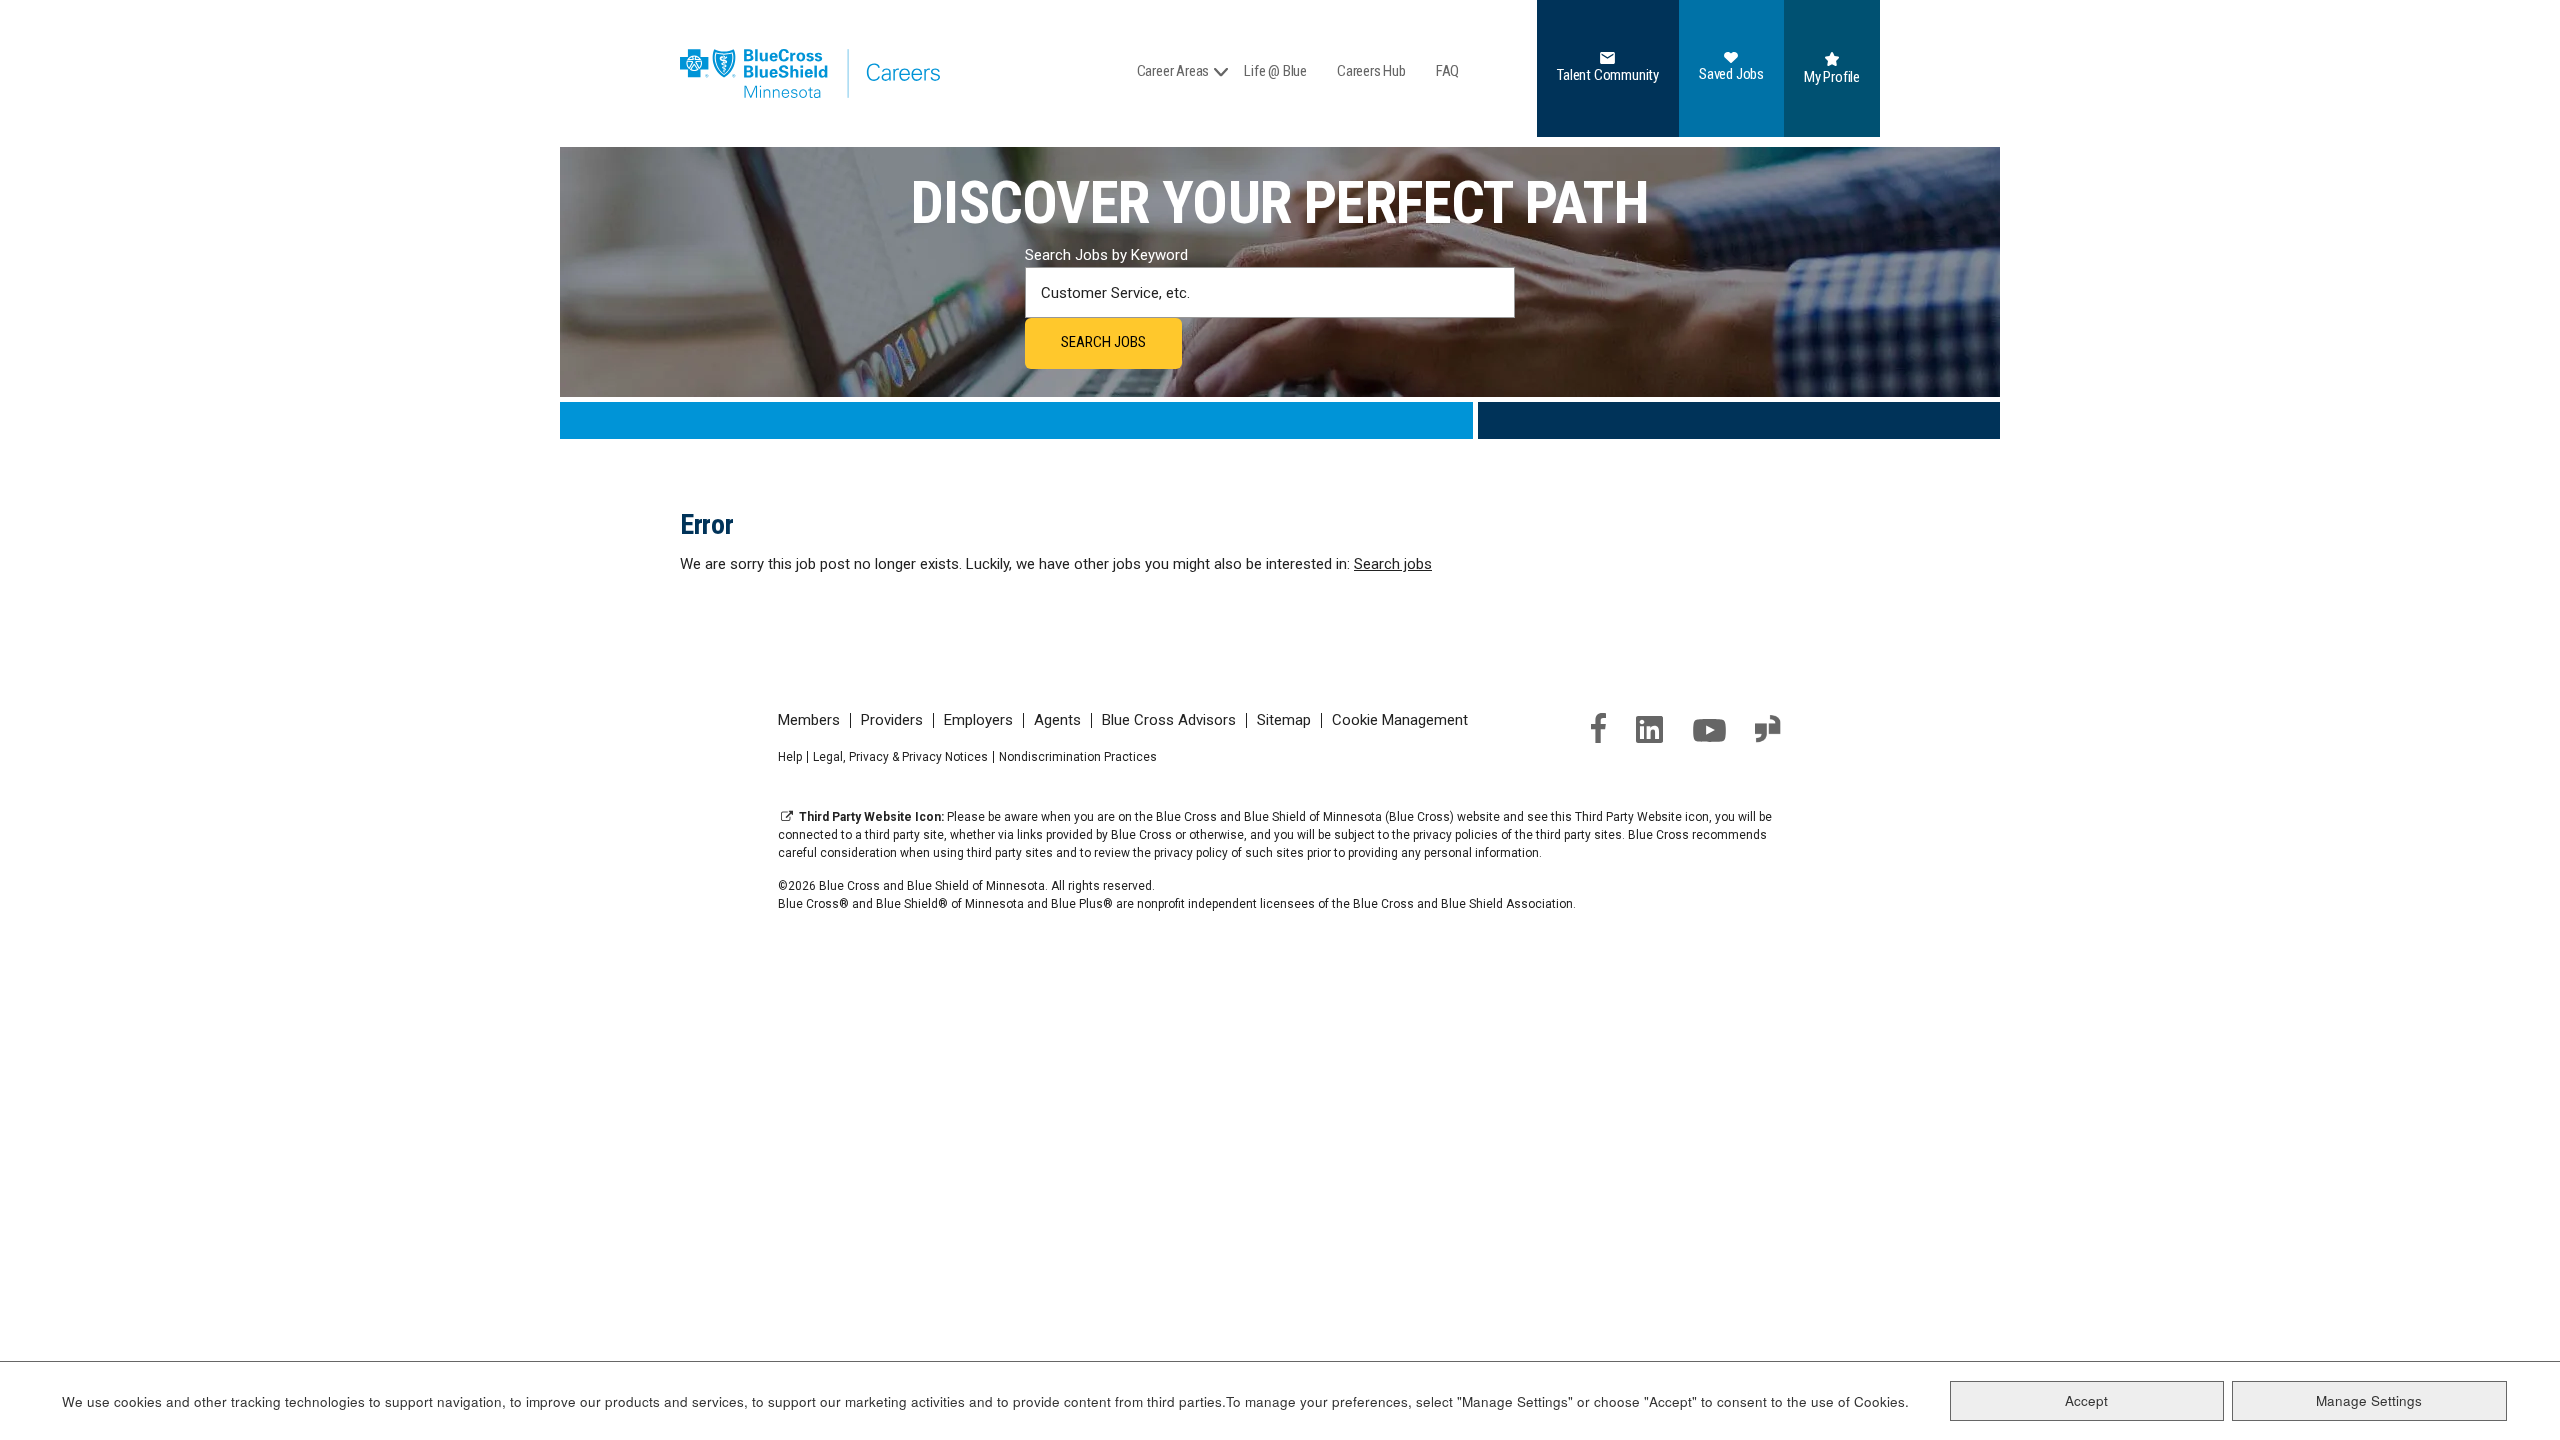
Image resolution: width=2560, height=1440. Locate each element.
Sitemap (1284, 720)
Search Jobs (1103, 342)
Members (809, 720)
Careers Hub (1371, 71)
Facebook (1598, 728)
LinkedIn (1650, 729)
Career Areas (1173, 71)
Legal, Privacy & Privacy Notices (900, 757)
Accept (2086, 1400)
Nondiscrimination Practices (1078, 757)
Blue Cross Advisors (1169, 720)
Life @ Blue (1275, 71)
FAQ (1447, 71)
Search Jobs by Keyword (1106, 255)
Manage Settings (2369, 1400)
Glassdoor (1768, 729)
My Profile (1832, 77)
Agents (1057, 720)
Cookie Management (1400, 720)
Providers (892, 720)
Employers (978, 720)
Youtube (1709, 730)
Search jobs (1393, 564)
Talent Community (1608, 75)
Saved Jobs (1731, 74)
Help (790, 757)
